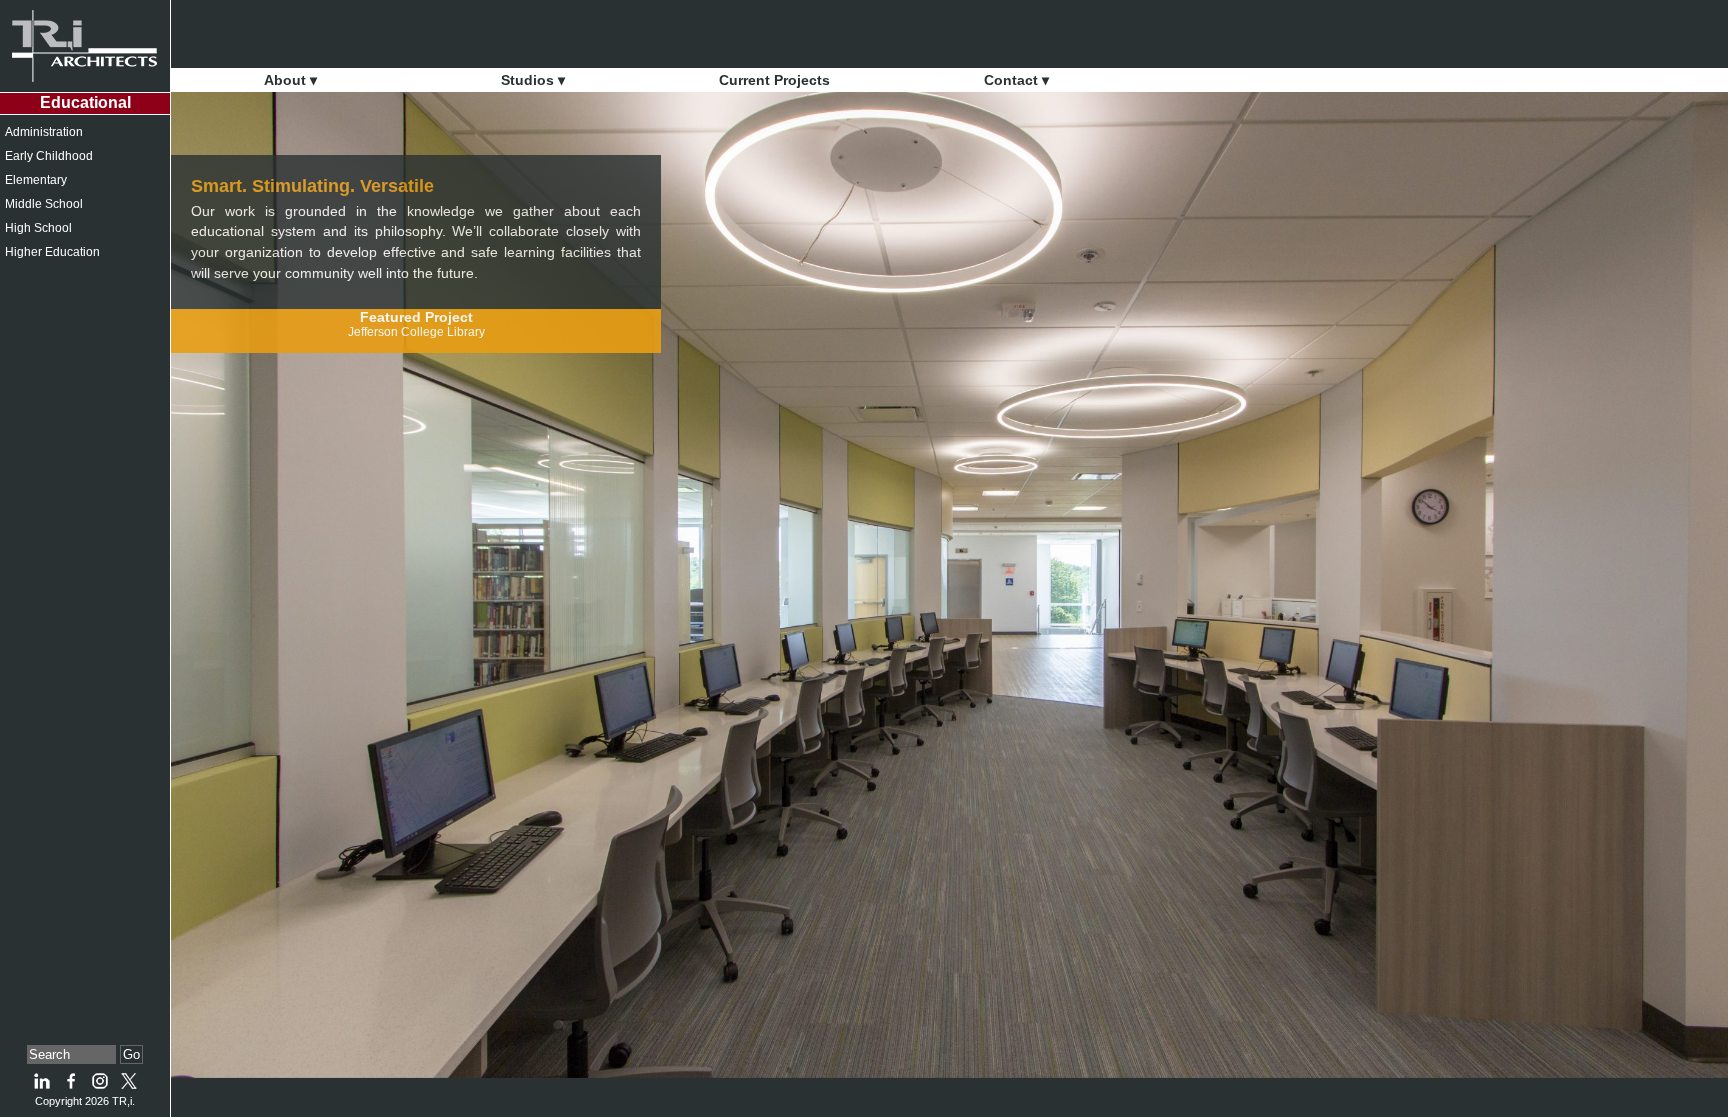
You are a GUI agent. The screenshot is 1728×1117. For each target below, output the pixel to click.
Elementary (36, 180)
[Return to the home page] (85, 46)
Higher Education (52, 252)
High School (38, 228)
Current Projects (774, 80)
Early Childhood (49, 156)
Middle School (44, 204)
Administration (44, 132)
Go (131, 1054)
